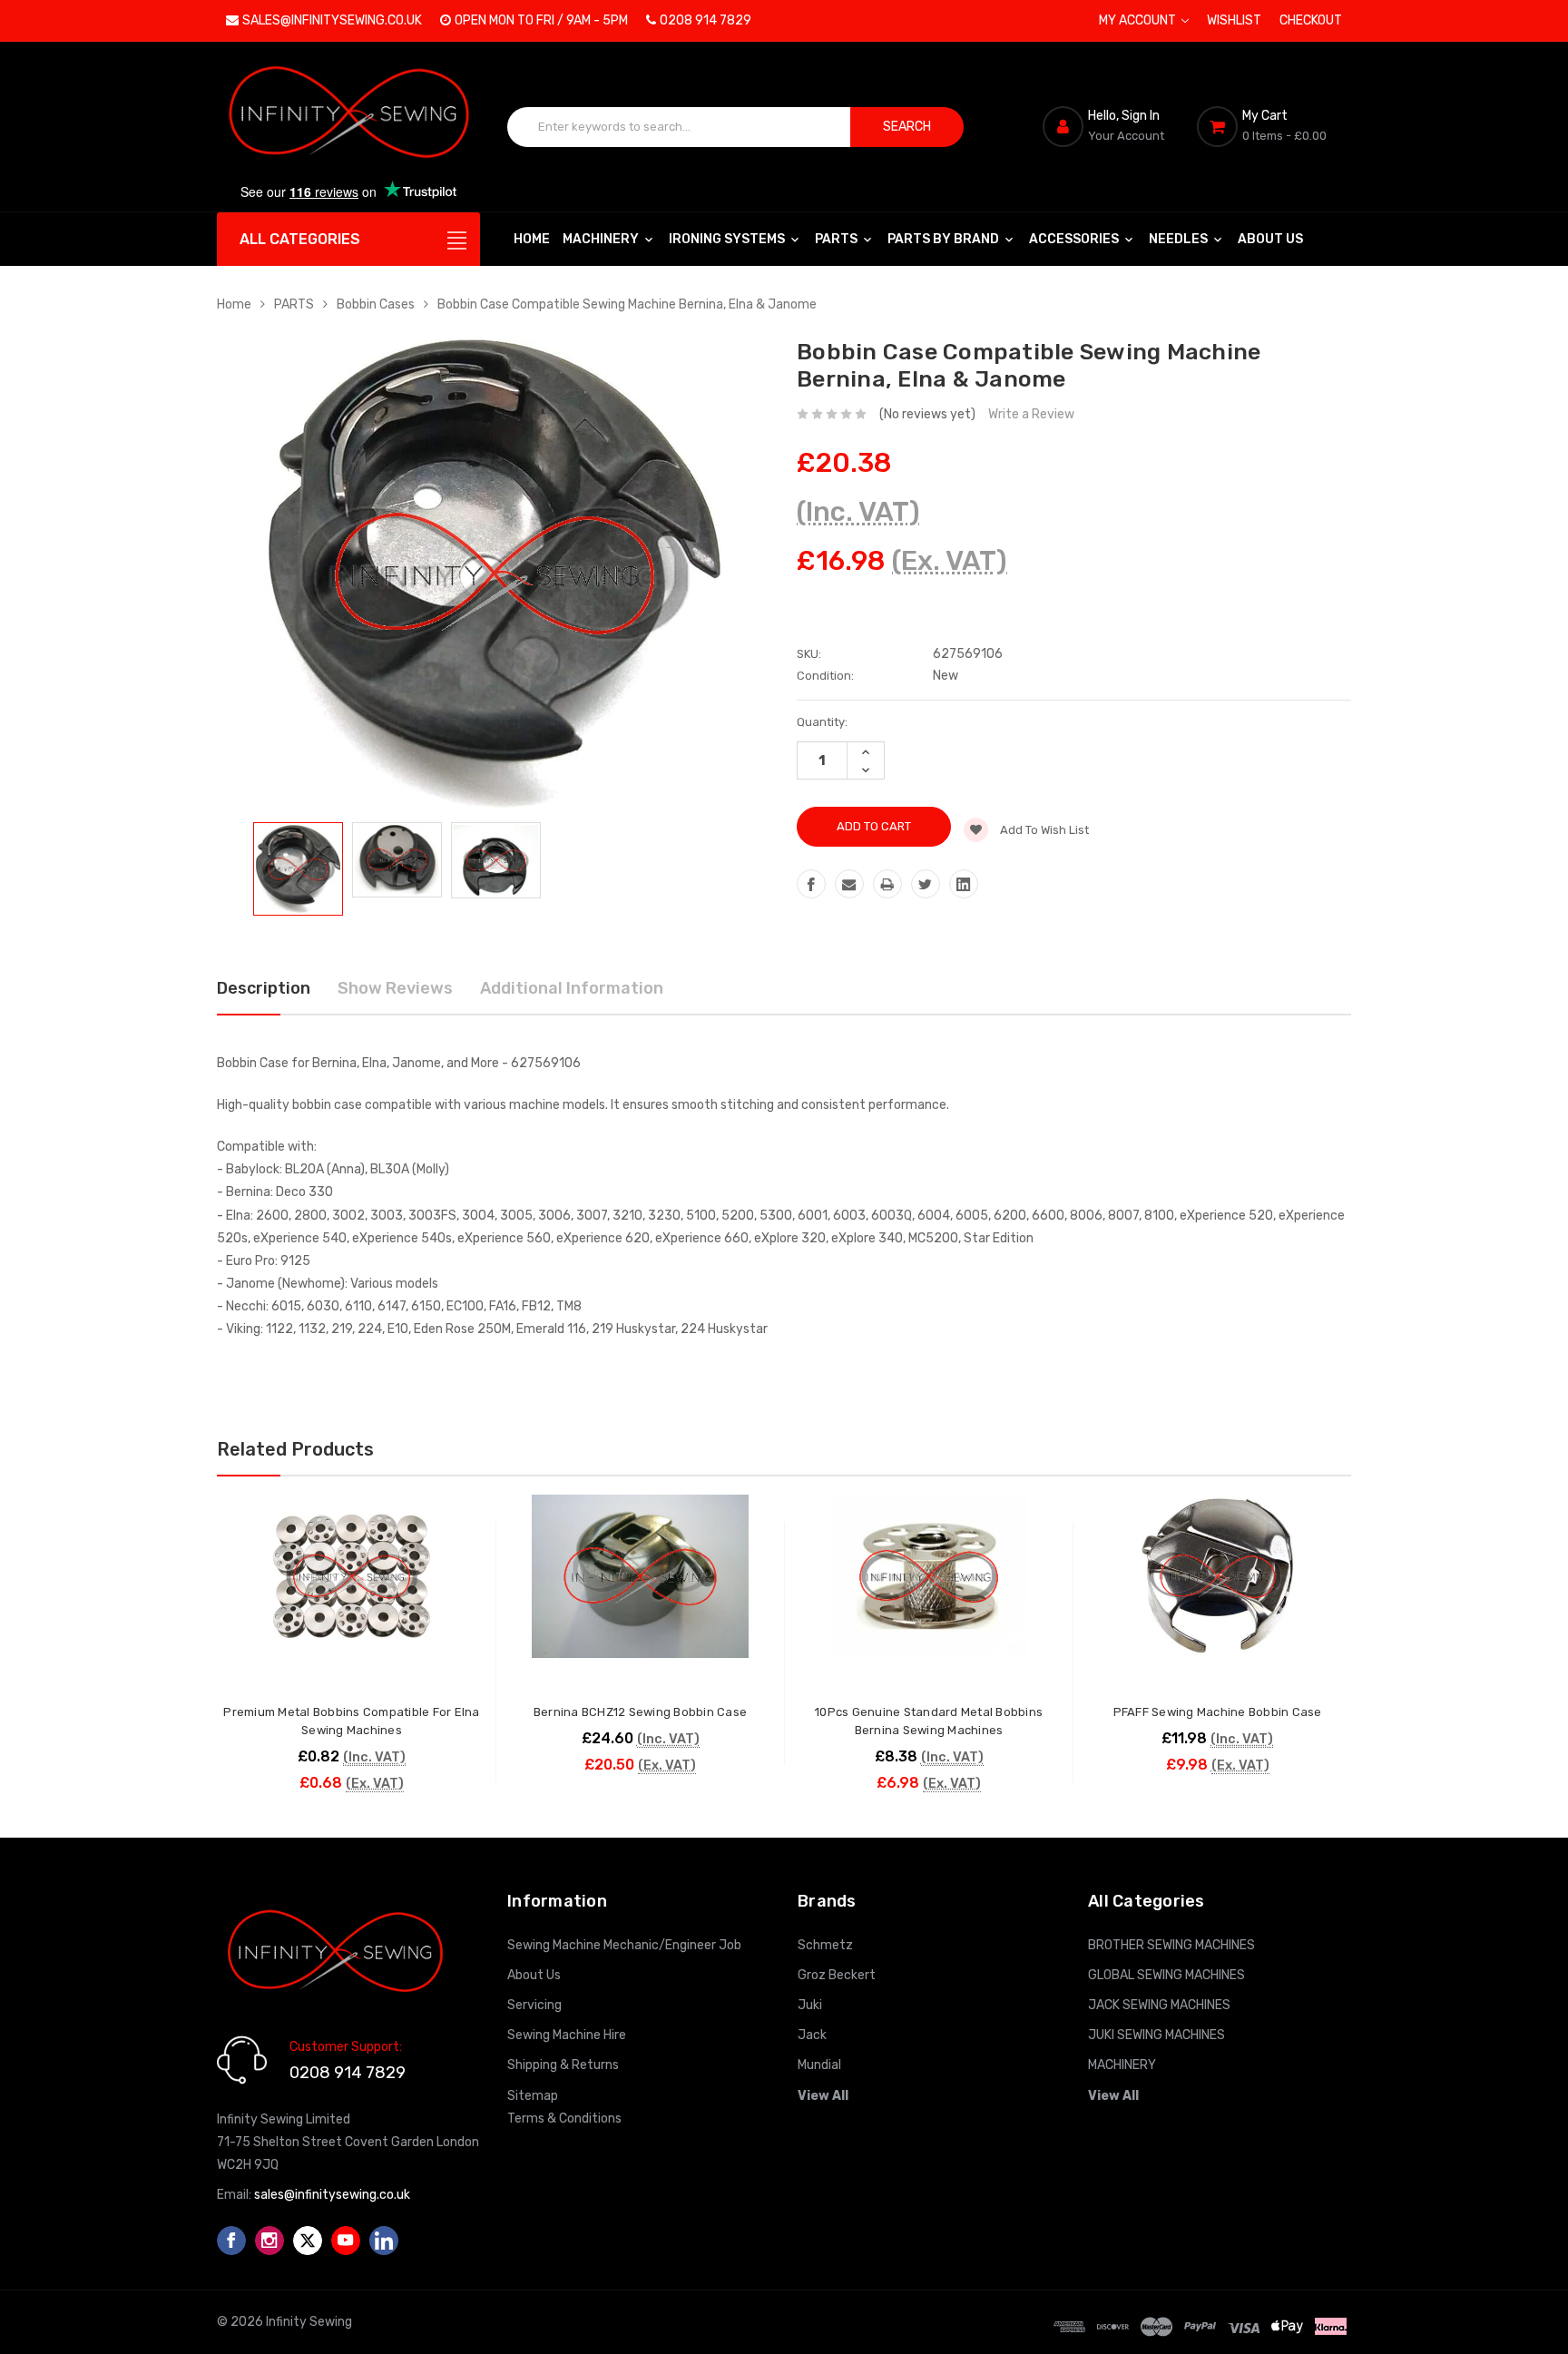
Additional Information (572, 988)
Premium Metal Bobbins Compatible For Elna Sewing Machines (351, 1721)
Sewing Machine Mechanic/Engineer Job (624, 1945)
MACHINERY (602, 239)
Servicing (534, 2005)
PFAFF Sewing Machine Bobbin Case (1218, 1712)
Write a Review (1031, 414)
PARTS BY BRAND (945, 239)
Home (532, 239)
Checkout (1311, 20)
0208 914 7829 (706, 20)
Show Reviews (395, 988)
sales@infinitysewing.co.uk (332, 20)
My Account (1139, 20)
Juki (810, 2005)
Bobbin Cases (376, 304)
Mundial (819, 2065)
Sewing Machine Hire (567, 2035)
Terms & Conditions (564, 2119)
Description (264, 988)
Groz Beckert (837, 1975)
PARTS (838, 239)
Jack (812, 2035)
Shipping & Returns (563, 2065)
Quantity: (822, 722)
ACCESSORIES (1075, 239)
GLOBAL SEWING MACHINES (1166, 1975)
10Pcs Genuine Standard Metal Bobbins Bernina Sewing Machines (929, 1721)
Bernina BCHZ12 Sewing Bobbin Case (640, 1712)
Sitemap (533, 2096)
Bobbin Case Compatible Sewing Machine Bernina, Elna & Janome (627, 304)
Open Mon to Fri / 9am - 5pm (541, 20)
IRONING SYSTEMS (728, 239)
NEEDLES (1180, 239)
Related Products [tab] (295, 1449)
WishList (1234, 20)
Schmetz (825, 1945)
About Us (1270, 239)
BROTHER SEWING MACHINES (1171, 1945)
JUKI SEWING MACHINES (1156, 2035)
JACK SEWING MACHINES (1159, 2005)
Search (907, 127)
